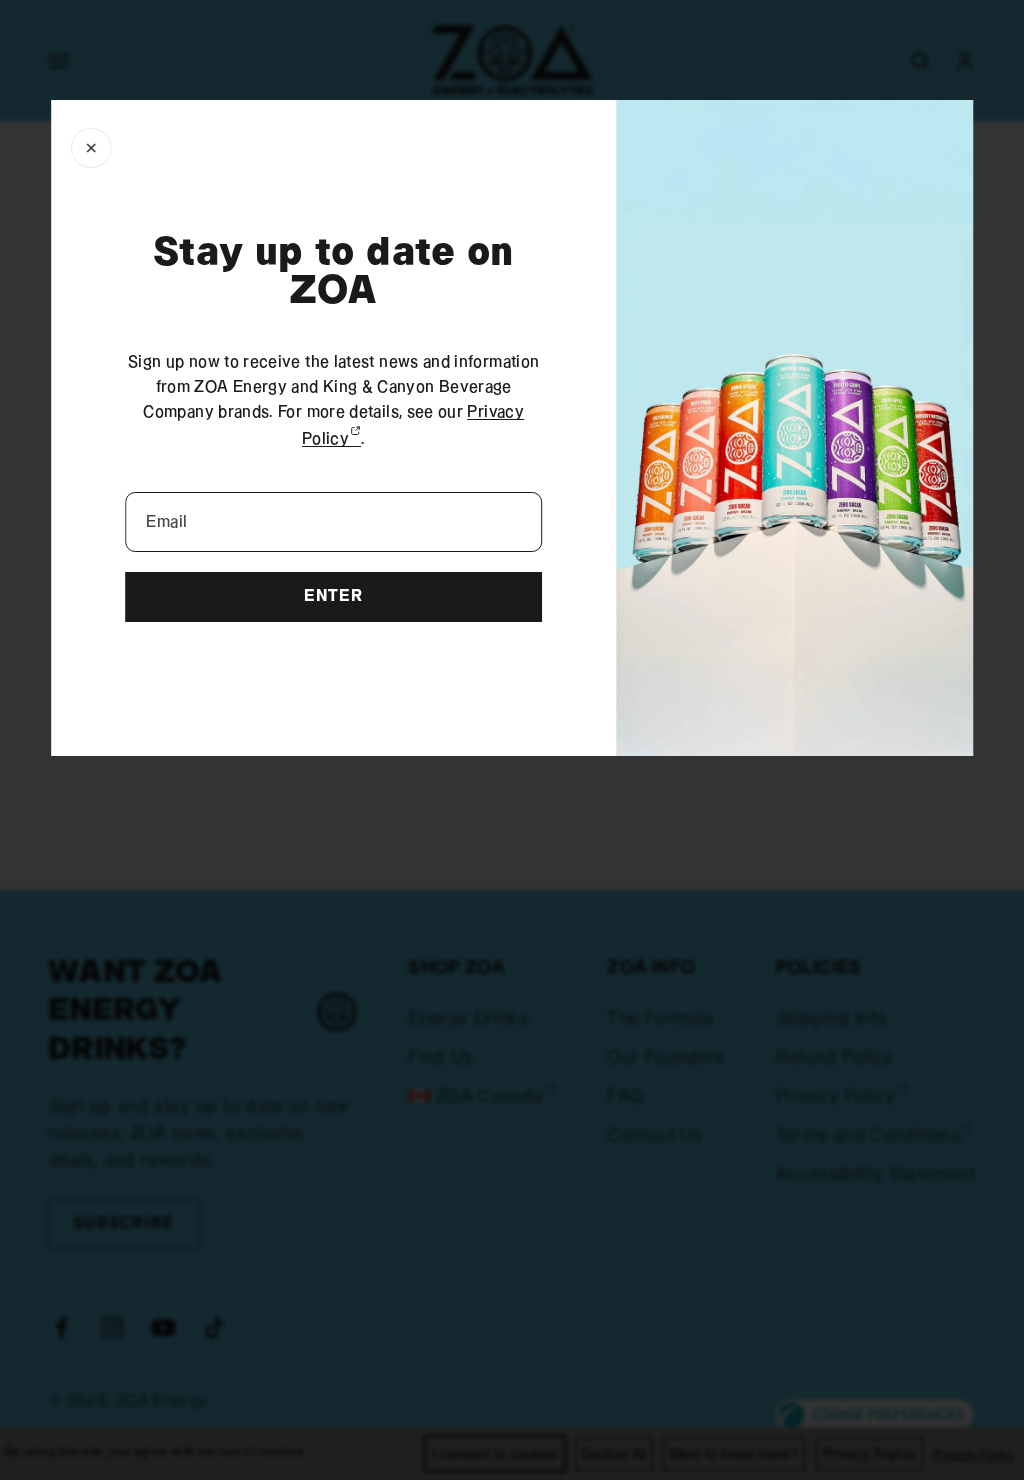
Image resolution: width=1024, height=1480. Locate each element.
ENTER (333, 596)
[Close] (91, 148)
